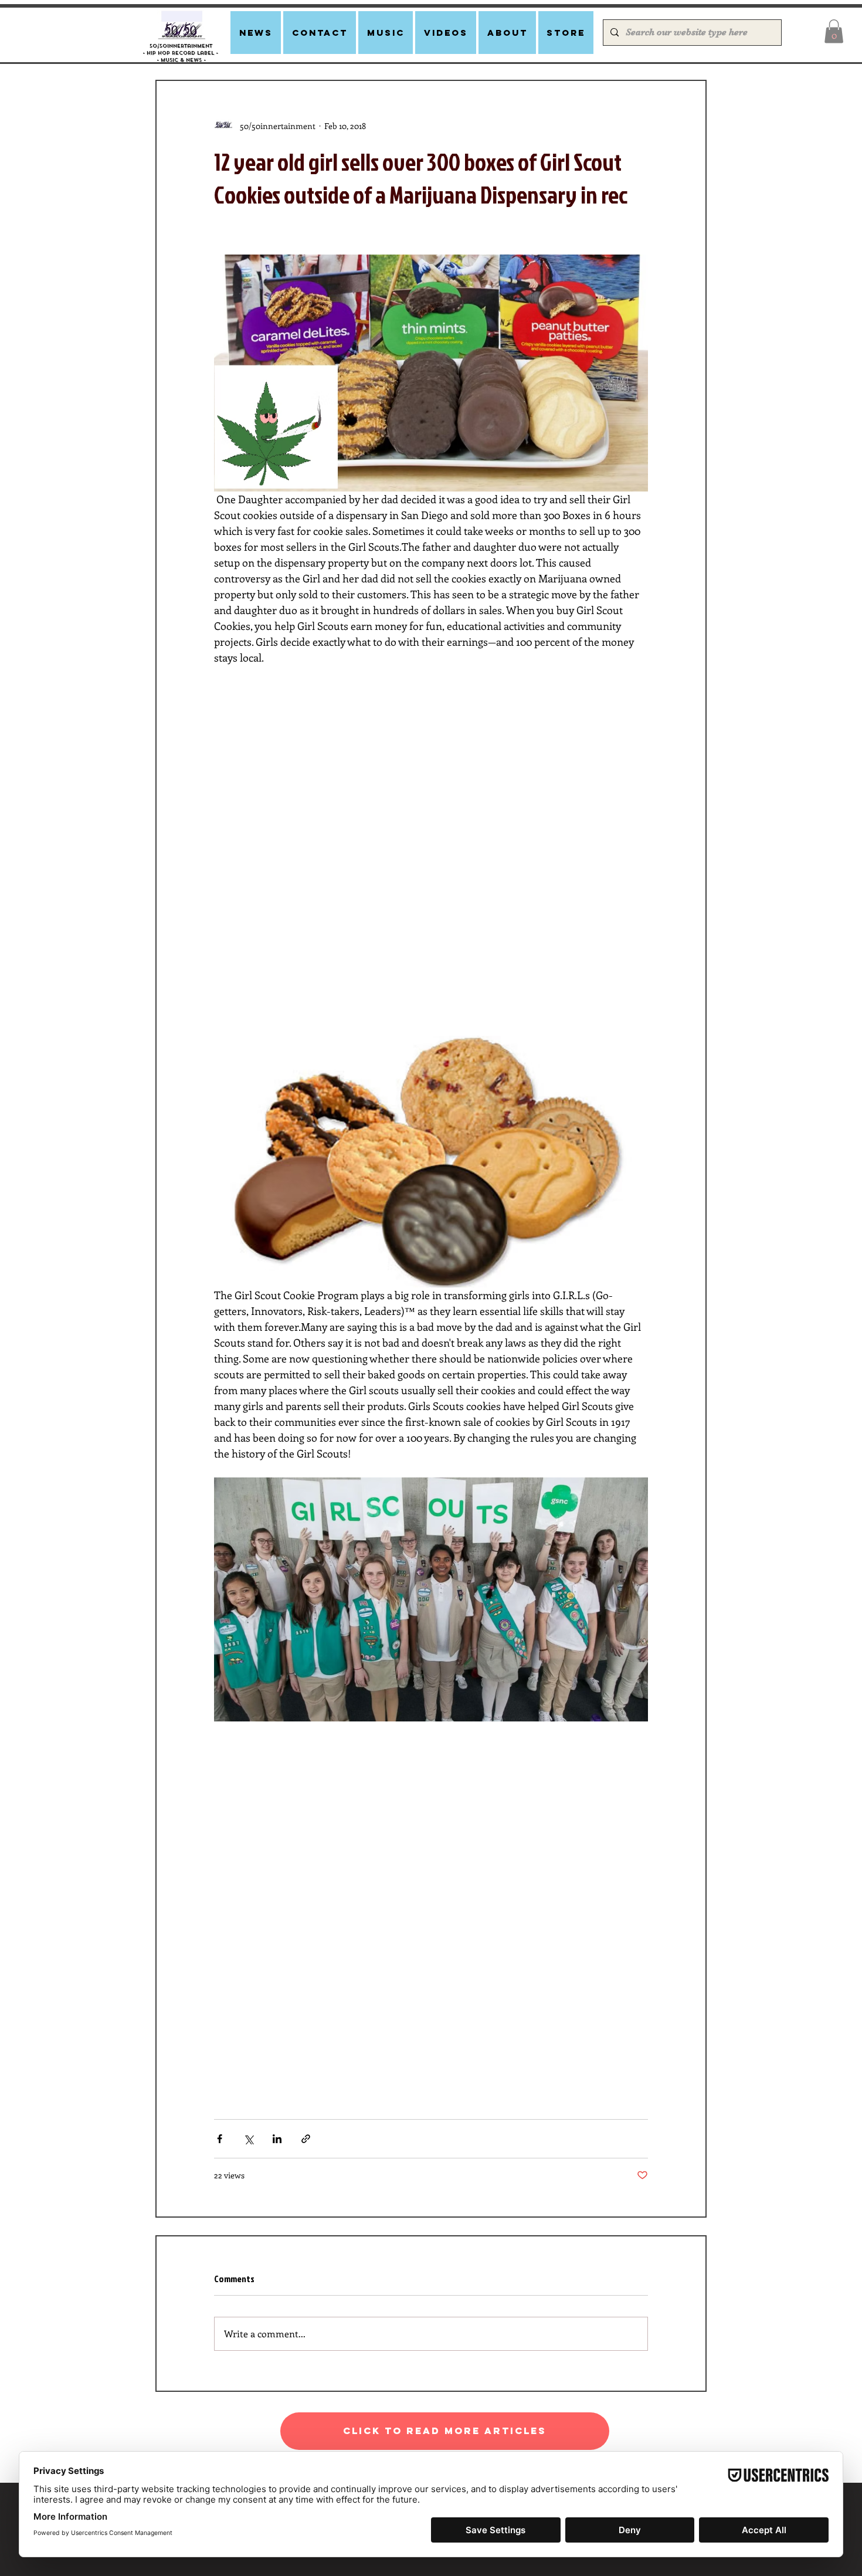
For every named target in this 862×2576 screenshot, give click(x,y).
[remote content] (431, 843)
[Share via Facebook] (220, 2139)
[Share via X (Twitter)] (248, 2139)
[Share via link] (306, 2139)
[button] (834, 31)
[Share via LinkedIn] (277, 2139)
